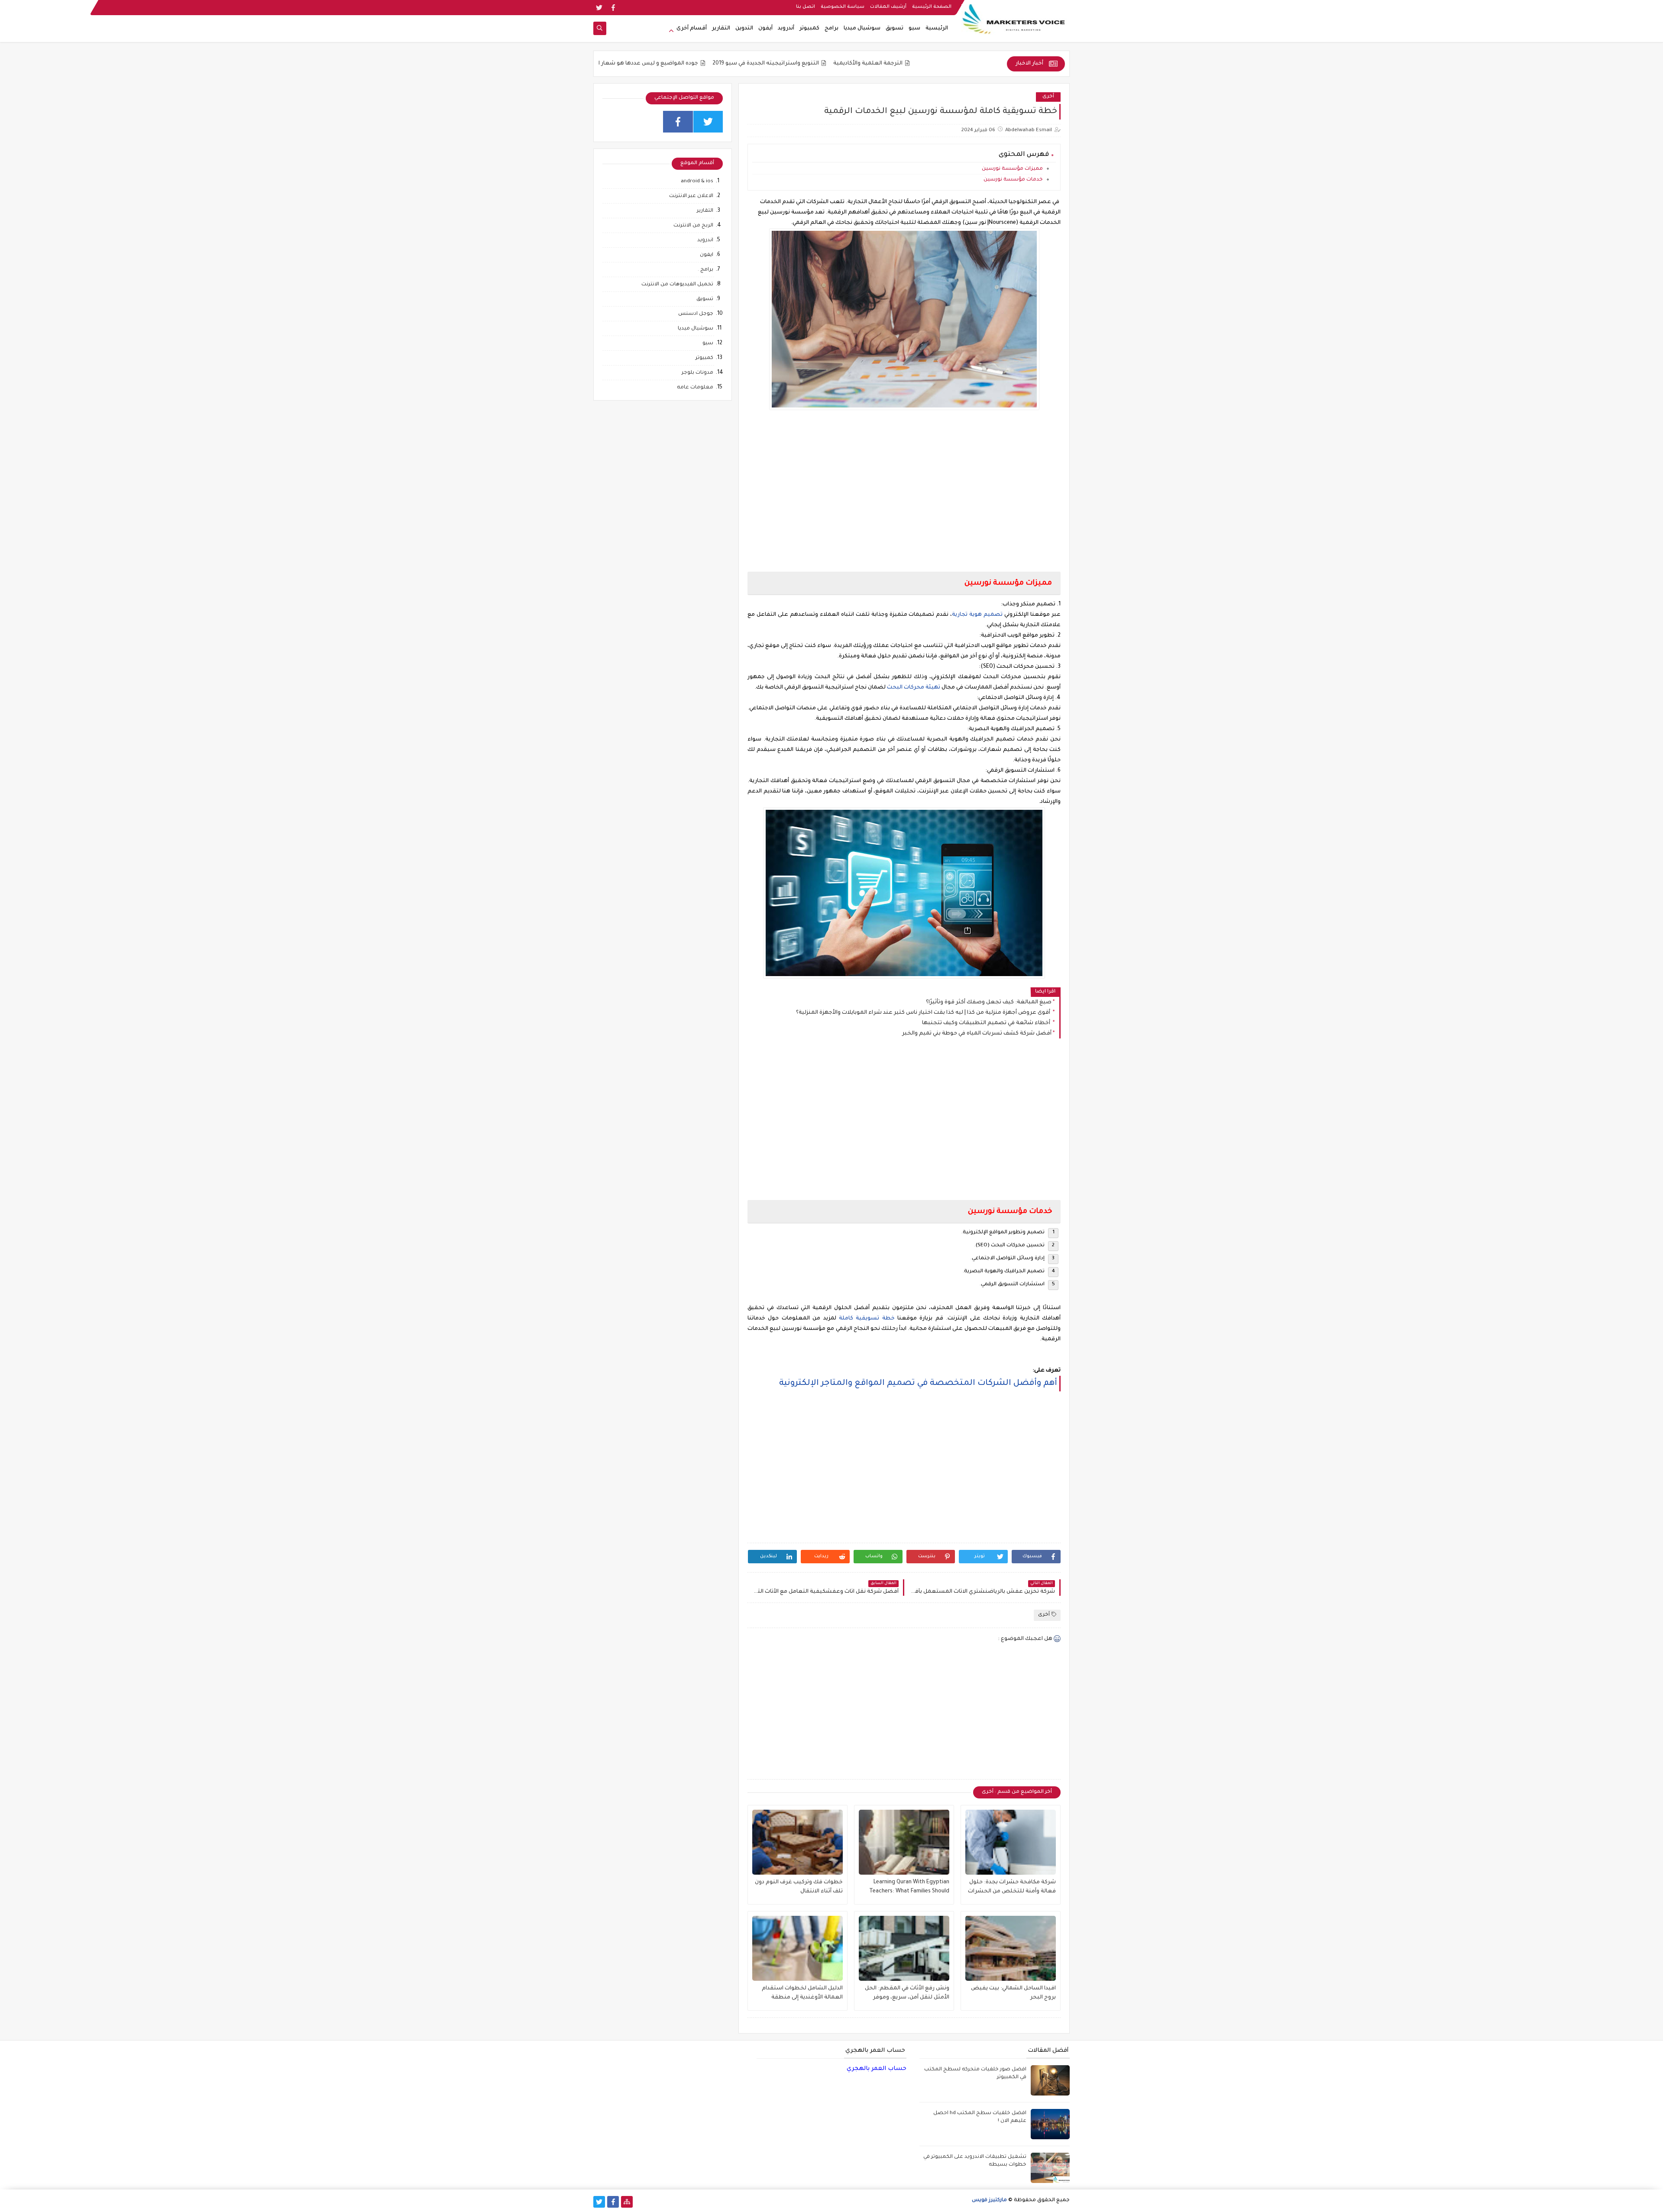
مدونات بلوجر (697, 373)
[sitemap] (627, 2202)
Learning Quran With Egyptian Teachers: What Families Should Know (909, 1888)
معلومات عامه (695, 388)
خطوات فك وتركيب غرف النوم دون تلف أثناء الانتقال (799, 1887)
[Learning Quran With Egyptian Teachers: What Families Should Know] (904, 1842)
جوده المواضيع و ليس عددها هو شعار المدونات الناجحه (749, 64)
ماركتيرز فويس (989, 2201)
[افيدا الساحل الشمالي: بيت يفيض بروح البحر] (1011, 1948)
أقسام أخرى (692, 29)
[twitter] (599, 8)
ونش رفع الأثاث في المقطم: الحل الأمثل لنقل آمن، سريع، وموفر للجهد (907, 1994)
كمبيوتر (809, 29)
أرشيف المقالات (888, 7)
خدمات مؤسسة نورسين (1013, 180)
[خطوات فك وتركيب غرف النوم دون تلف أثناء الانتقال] (798, 1842)
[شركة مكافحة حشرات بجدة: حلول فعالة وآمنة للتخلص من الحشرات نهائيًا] (1011, 1842)
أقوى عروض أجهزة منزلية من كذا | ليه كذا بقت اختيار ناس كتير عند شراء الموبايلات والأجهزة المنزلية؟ (924, 1013)
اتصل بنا (806, 7)
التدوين (744, 29)
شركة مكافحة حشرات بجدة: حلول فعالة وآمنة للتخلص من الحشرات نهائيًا (1012, 1888)
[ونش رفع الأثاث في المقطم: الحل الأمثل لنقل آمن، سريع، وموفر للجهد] (904, 1948)
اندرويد (705, 241)
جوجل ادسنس (696, 314)
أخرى (1048, 97)
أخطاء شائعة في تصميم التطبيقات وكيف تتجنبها (987, 1023)
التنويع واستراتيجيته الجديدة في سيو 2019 (887, 64)
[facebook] (613, 8)
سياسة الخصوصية (843, 7)
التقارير (721, 29)
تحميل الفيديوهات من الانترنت (677, 285)
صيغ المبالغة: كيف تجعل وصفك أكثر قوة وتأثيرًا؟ (989, 1003)
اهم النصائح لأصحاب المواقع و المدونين (615, 64)
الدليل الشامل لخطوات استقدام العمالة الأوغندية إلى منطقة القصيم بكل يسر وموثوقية (802, 1994)
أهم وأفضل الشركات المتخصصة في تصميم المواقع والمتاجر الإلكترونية (918, 1383)
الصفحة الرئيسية (932, 7)
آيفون (765, 29)
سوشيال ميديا (862, 29)
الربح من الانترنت (693, 226)
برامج (831, 29)
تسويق (895, 29)
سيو (914, 29)
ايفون (707, 255)
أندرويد (786, 29)
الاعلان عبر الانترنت (691, 196)
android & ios (697, 182)
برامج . (705, 270)
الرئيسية (937, 29)
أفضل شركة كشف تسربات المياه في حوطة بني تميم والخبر (977, 1034)
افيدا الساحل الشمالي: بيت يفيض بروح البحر (1013, 1993)
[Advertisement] (904, 492)
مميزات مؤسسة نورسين (1012, 169)
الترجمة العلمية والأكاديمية (989, 64)
